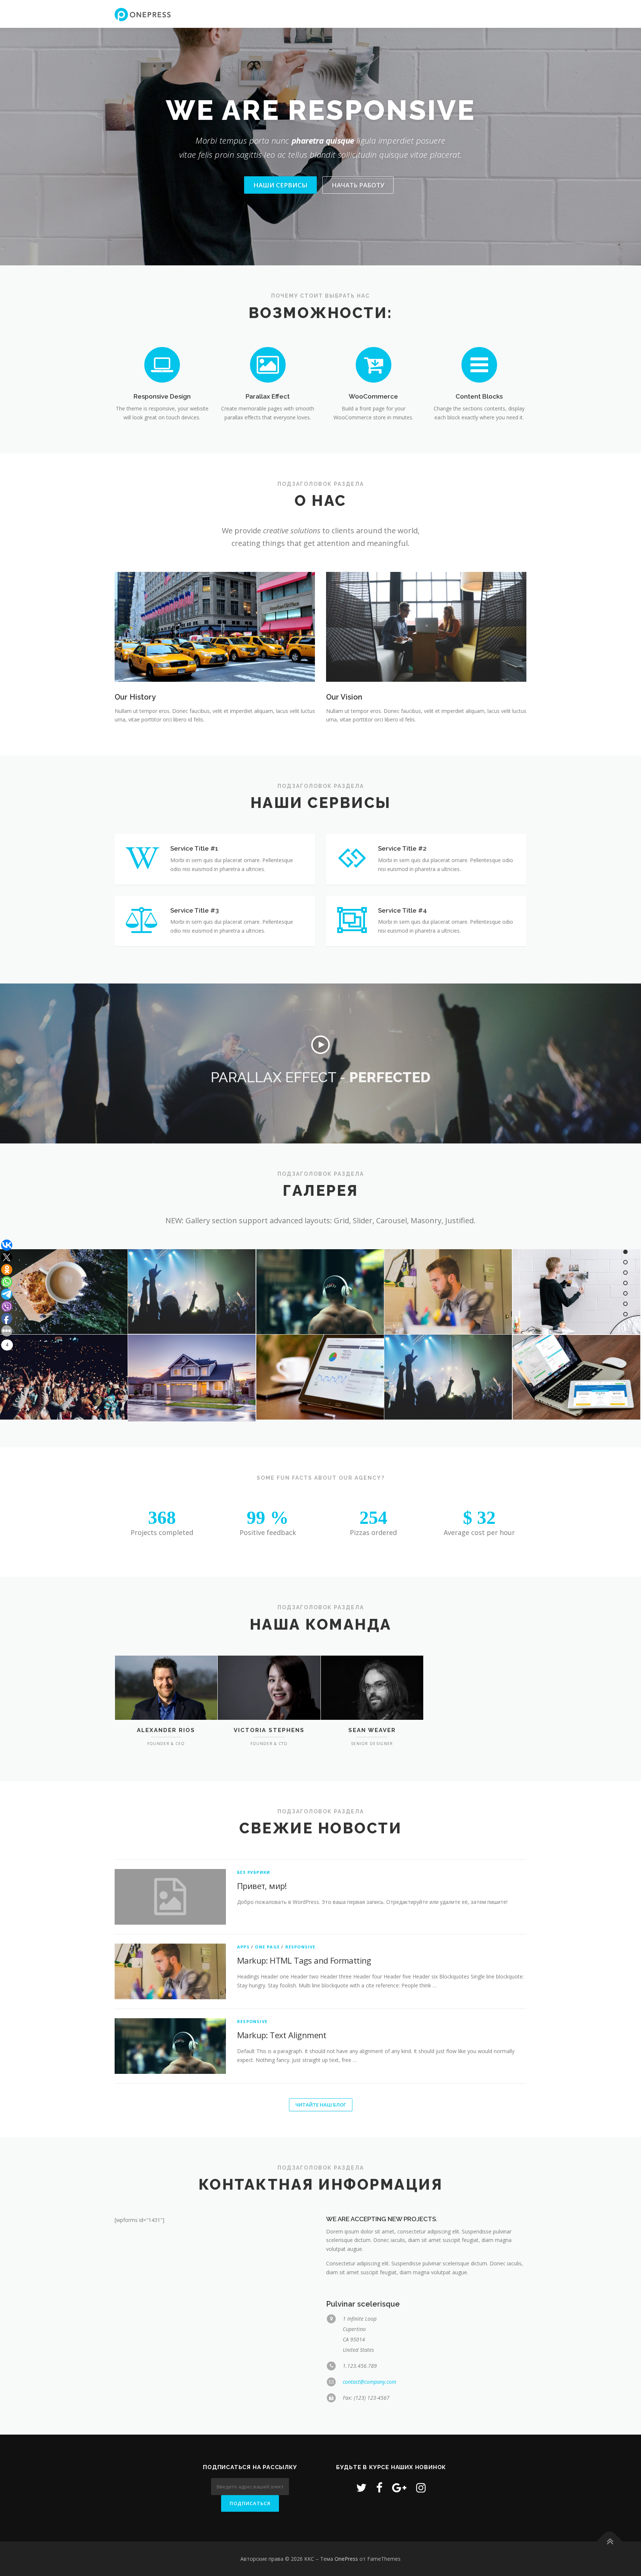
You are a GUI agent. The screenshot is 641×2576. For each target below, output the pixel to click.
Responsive (300, 1947)
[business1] (576, 1292)
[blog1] (192, 1292)
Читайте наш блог (321, 2105)
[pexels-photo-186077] (192, 1378)
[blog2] (448, 1292)
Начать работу (358, 185)
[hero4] (448, 1377)
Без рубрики (254, 1872)
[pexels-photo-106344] (320, 1377)
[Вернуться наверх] (610, 2541)
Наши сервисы (280, 185)
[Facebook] (379, 2487)
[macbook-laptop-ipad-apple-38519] (576, 1377)
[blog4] (320, 1292)
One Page (267, 1947)
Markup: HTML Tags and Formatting (304, 1960)
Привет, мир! (262, 1886)
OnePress (346, 2559)
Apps (243, 1947)
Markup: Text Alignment (282, 2035)
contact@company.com (369, 2382)
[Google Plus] (399, 2487)
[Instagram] (421, 2487)
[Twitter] (361, 2487)
